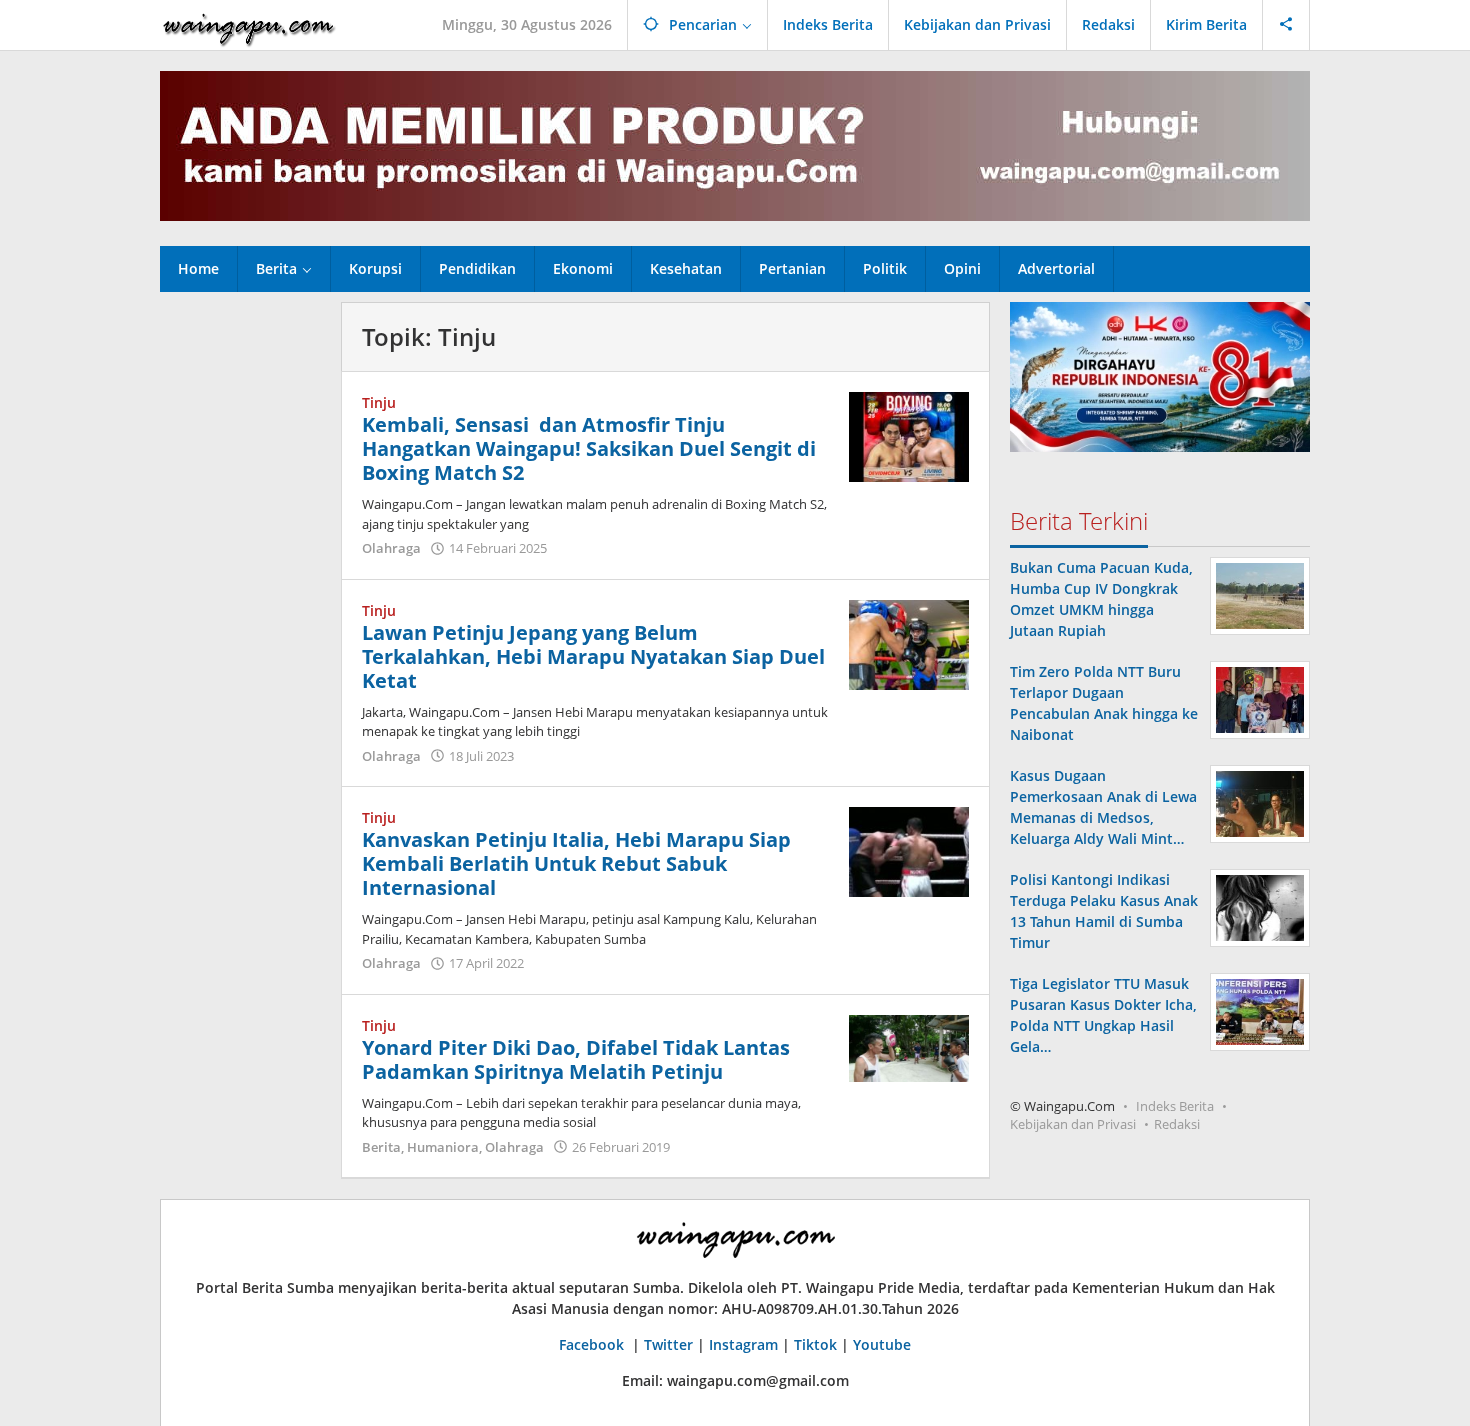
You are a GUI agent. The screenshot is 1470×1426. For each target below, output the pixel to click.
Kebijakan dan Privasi (1073, 1124)
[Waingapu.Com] (249, 24)
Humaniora (443, 1147)
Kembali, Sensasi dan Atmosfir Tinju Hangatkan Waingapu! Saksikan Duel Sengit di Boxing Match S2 (589, 448)
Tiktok (815, 1344)
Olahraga (391, 548)
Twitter (668, 1344)
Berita (381, 1147)
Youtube (882, 1344)
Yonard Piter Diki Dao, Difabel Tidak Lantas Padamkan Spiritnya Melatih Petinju (576, 1059)
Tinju (379, 402)
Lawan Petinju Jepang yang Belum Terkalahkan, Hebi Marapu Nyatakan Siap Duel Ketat (593, 656)
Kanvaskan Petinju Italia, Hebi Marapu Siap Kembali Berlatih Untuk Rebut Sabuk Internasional (576, 863)
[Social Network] (1286, 25)
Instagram (743, 1344)
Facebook (593, 1344)
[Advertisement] (240, 602)
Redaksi (1177, 1124)
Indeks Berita (1175, 1106)
